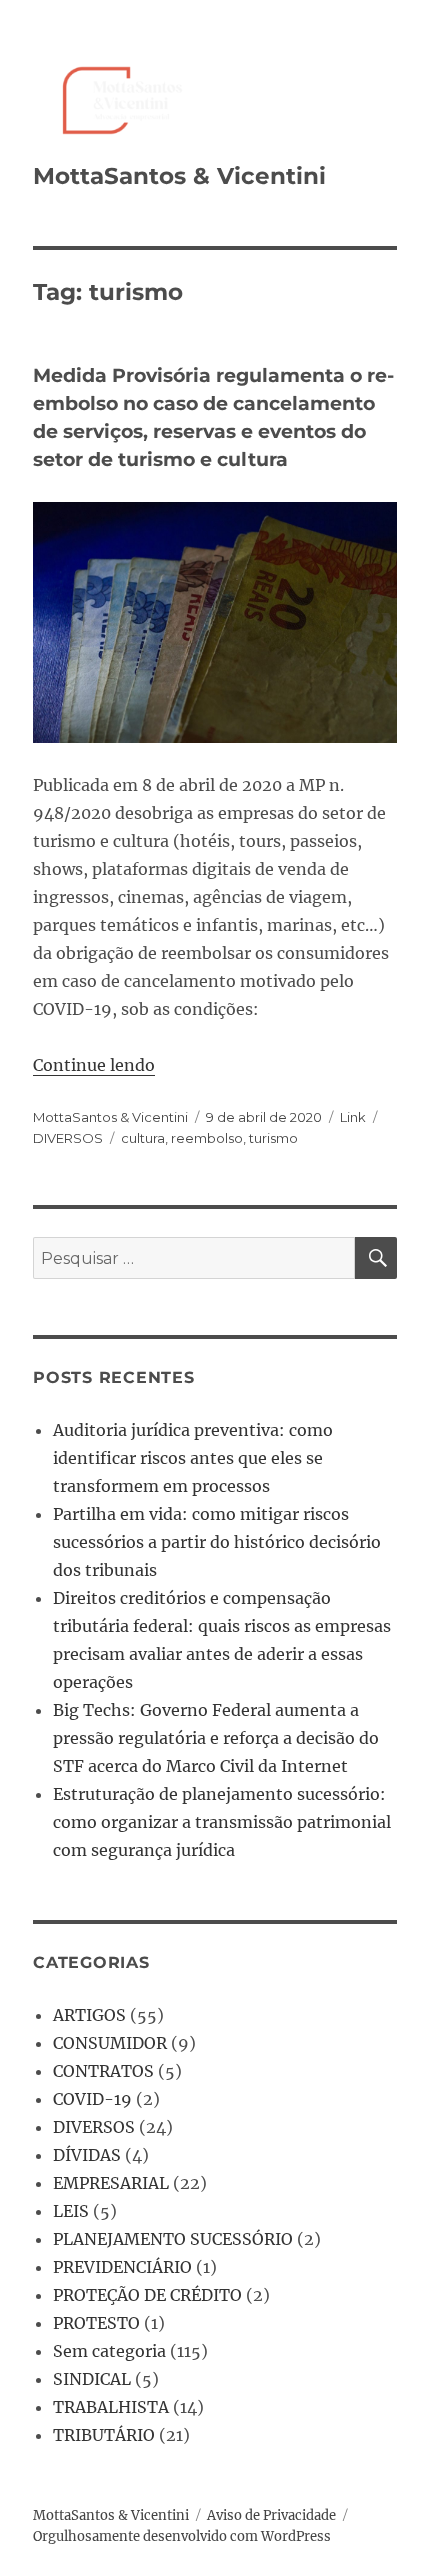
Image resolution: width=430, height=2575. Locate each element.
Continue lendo (94, 1065)
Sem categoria (109, 2351)
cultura (143, 1138)
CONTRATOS (103, 2071)
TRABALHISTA (111, 2407)
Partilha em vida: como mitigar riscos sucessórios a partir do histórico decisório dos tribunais (217, 1542)
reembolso (207, 1138)
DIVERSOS (68, 1138)
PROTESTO (96, 2323)
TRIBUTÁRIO (104, 2435)
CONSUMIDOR (110, 2043)
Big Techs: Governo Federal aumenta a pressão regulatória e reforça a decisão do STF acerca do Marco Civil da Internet (216, 1738)
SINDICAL (92, 2379)
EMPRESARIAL (111, 2183)
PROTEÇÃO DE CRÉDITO (147, 2295)
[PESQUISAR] (376, 1258)
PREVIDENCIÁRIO (122, 2267)
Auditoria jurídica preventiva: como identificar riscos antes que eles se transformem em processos (193, 1458)
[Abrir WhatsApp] (380, 2524)
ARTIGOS (89, 2015)
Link (353, 1117)
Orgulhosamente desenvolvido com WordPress (182, 2536)
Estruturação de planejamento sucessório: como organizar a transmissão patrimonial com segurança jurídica (222, 1822)
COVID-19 (92, 2099)
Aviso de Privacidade (271, 2515)
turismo (273, 1138)
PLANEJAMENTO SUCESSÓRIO (173, 2239)
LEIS (71, 2211)
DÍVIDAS (87, 2155)
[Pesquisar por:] (194, 1258)
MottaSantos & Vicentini (179, 176)
